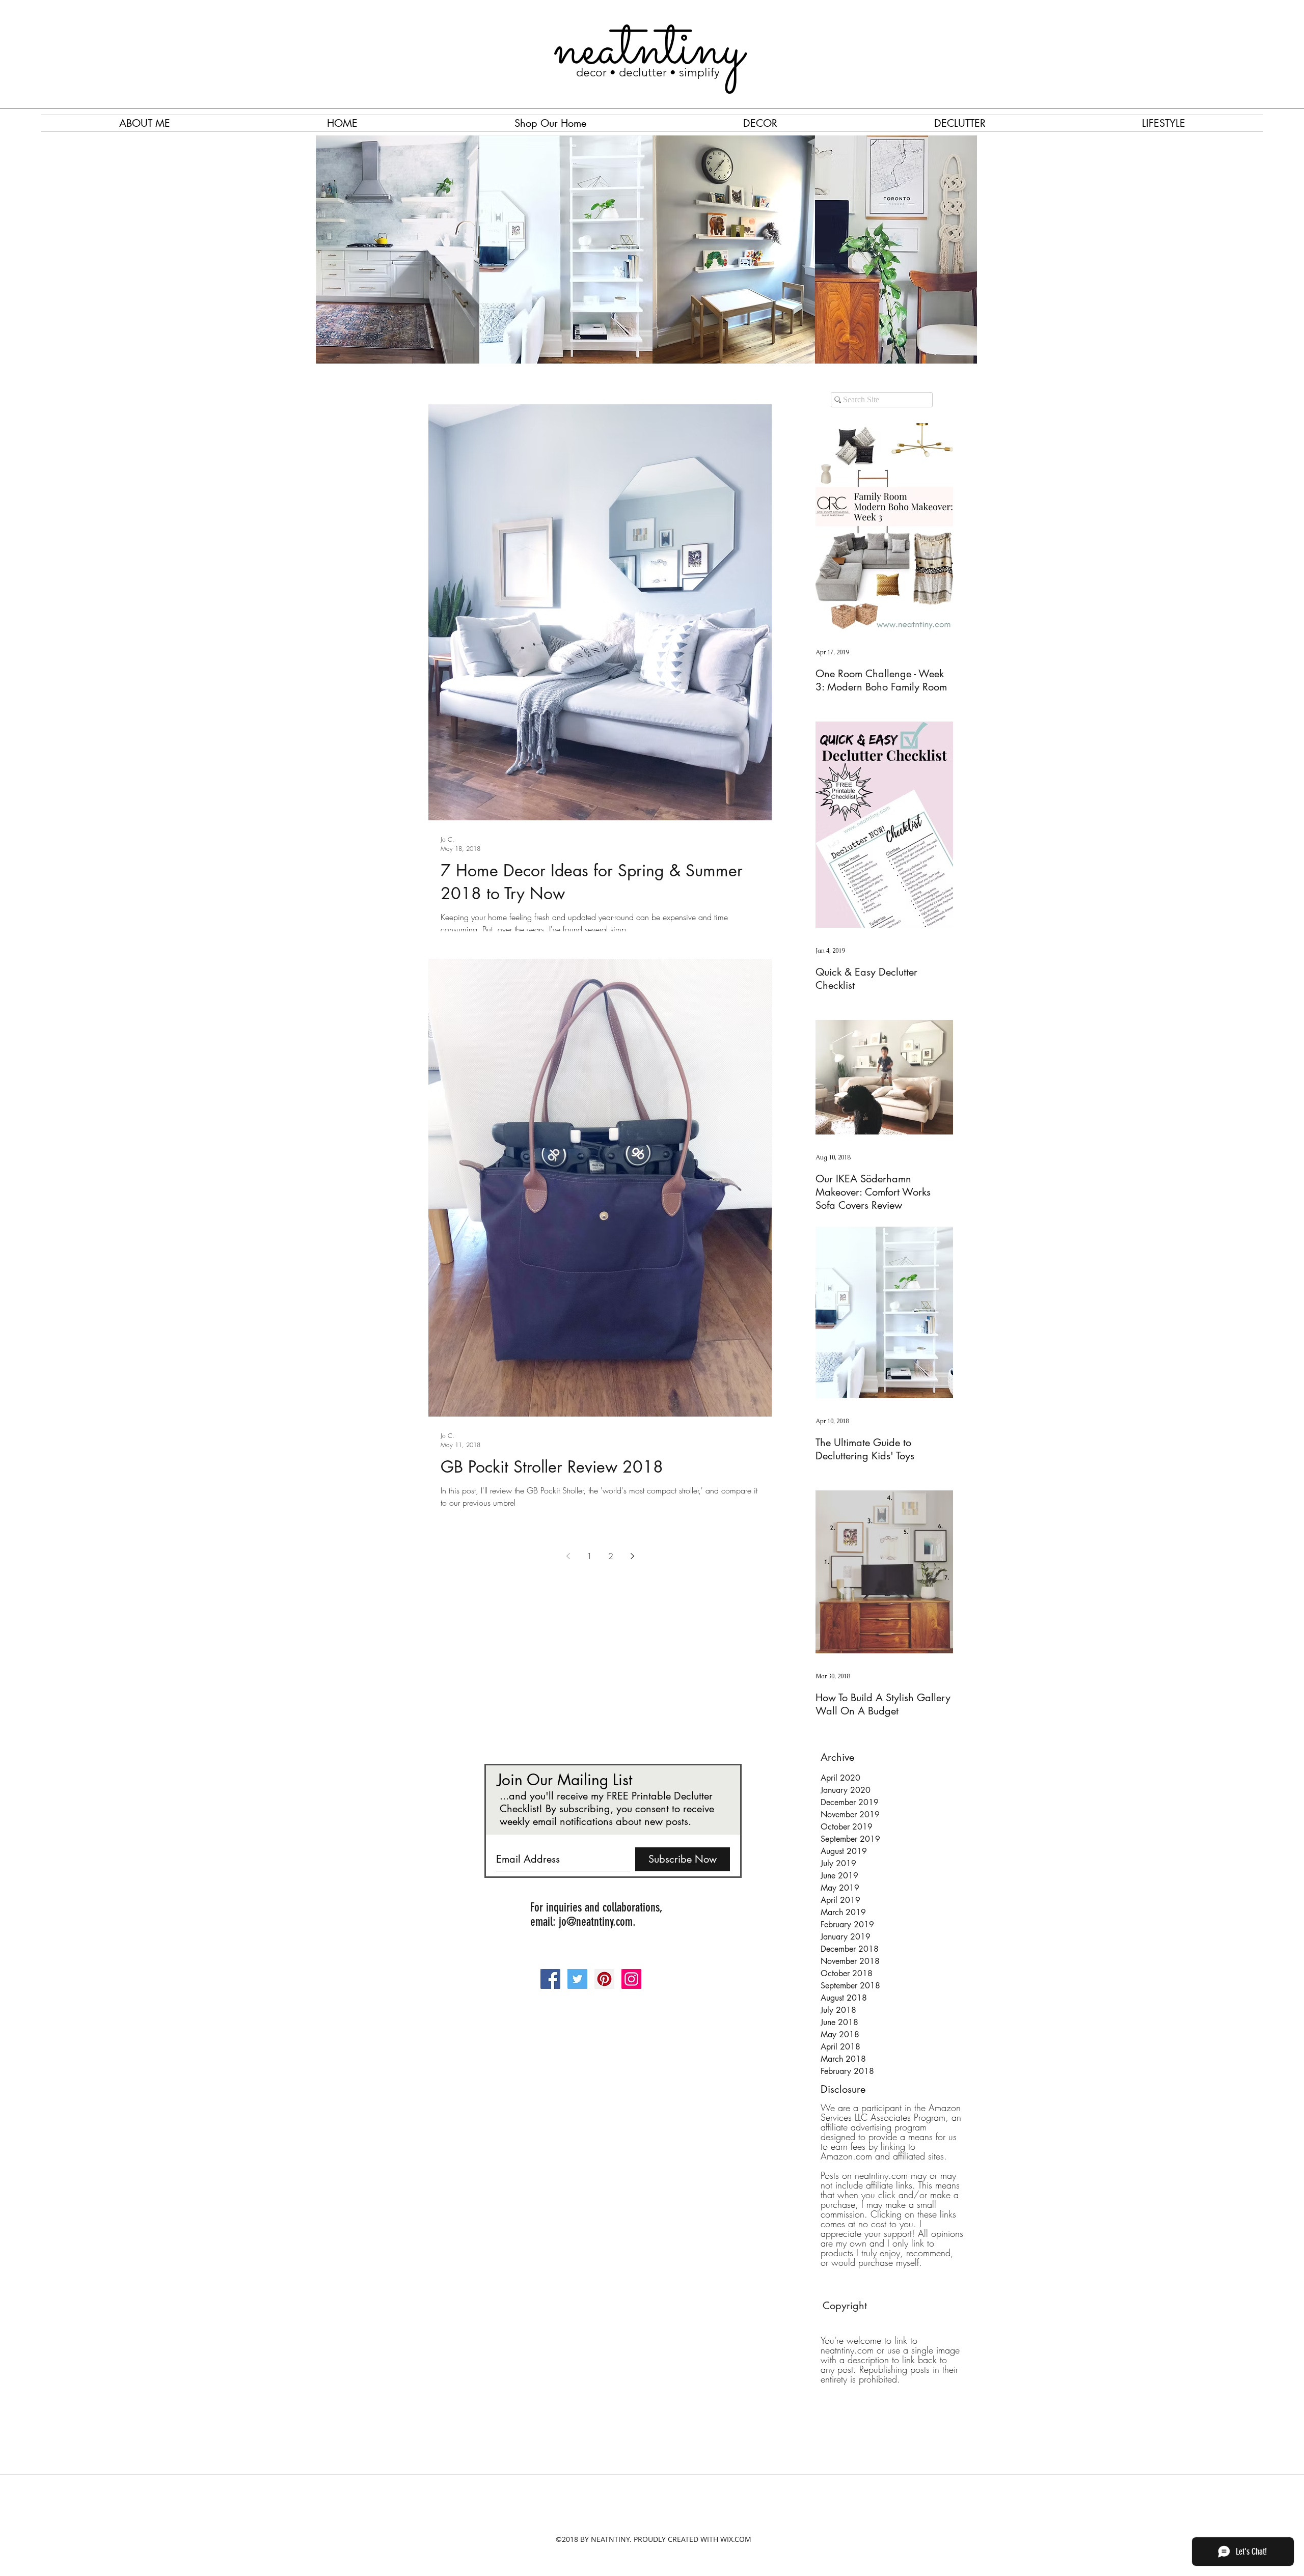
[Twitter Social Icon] (577, 1979)
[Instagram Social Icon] (631, 1979)
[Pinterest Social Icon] (604, 1979)
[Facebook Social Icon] (550, 1979)
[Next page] (632, 1556)
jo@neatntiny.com (596, 1922)
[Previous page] (568, 1556)
